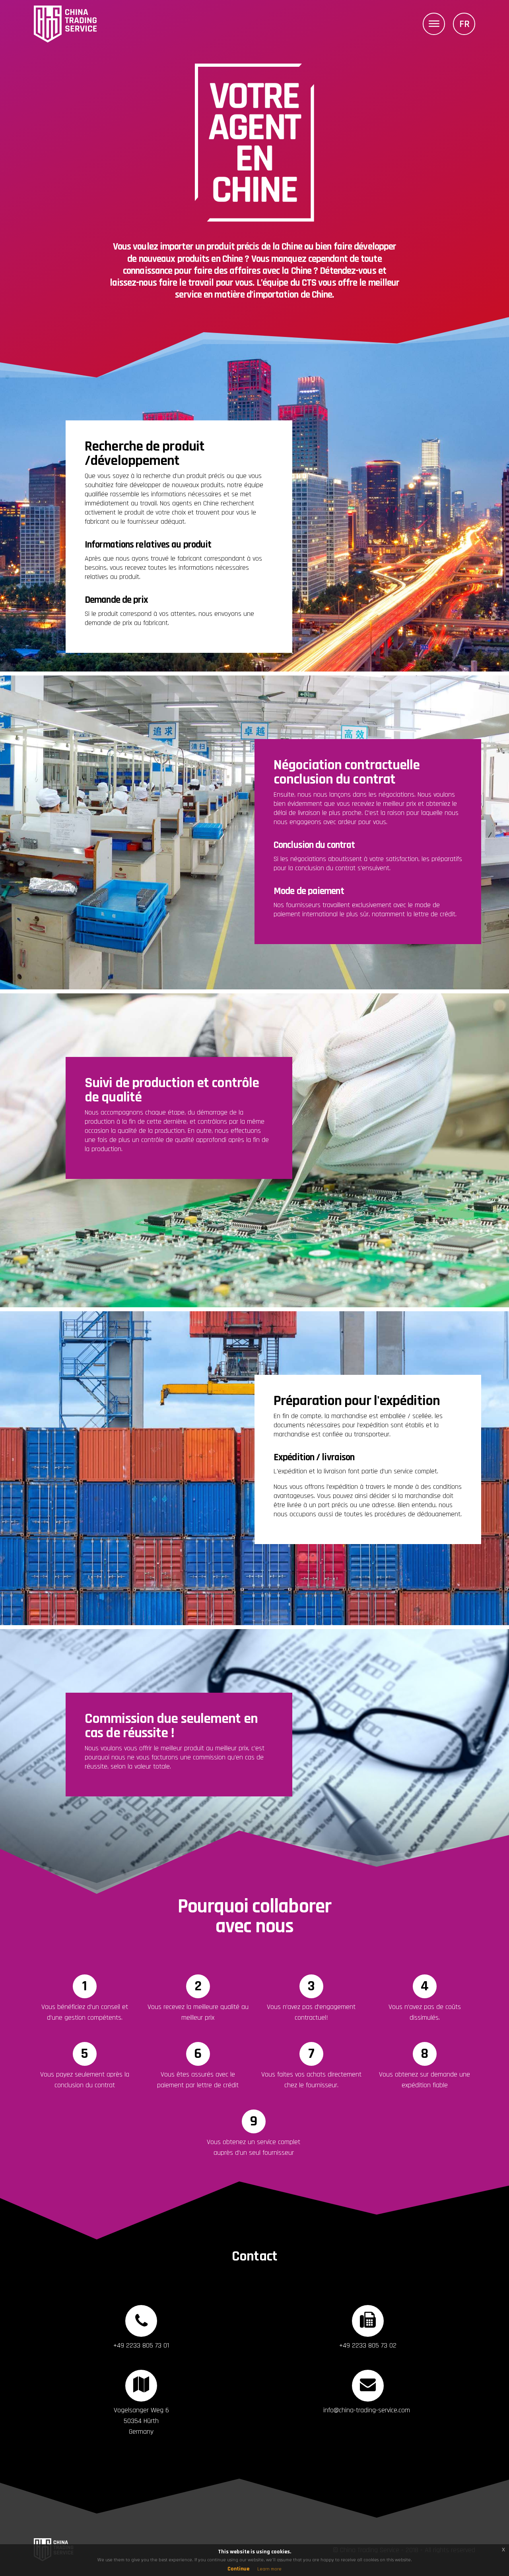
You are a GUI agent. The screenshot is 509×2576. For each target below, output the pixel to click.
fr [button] (464, 24)
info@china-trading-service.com (367, 2410)
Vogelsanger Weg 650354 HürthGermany (141, 2421)
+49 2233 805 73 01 (141, 2345)
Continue (238, 2569)
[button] (434, 24)
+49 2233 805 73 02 (368, 2345)
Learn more (269, 2569)
